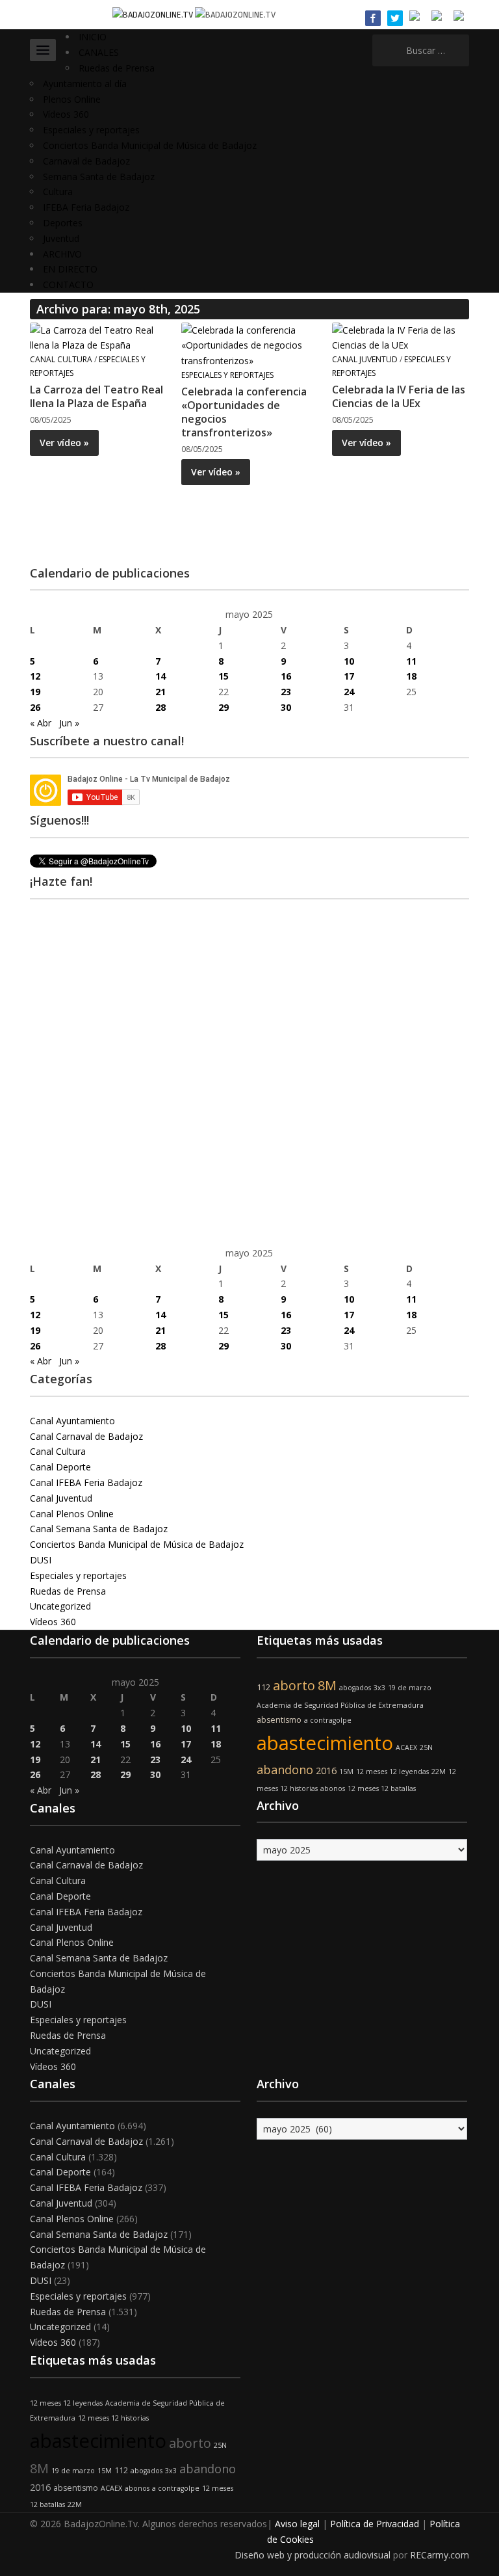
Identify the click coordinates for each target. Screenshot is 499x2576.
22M (439, 1772)
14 (160, 676)
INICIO (93, 37)
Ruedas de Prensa (117, 68)
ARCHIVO (62, 254)
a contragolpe (328, 1720)
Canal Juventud (365, 359)
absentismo (279, 1720)
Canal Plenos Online (72, 1514)
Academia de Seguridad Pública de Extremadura (340, 1705)
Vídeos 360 (66, 114)
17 (349, 676)
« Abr (41, 723)
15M (346, 1772)
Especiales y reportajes (91, 130)
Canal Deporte (60, 1467)
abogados (355, 1688)
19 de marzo (410, 1688)
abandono (285, 1770)
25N (426, 1747)
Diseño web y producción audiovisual (313, 2555)
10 (349, 661)
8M (327, 1685)
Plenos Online (72, 99)
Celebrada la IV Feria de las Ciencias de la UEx (399, 396)
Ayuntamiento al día (85, 84)
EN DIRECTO (70, 269)
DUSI (41, 1560)
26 (35, 707)
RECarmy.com (440, 2555)
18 (411, 676)
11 (411, 661)
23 (286, 692)
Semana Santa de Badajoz (99, 177)
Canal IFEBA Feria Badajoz (86, 1482)
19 (35, 692)
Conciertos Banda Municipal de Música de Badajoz (150, 145)
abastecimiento (325, 1743)
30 (286, 707)
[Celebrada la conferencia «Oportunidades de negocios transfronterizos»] (249, 344)
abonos (333, 1788)
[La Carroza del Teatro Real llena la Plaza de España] (98, 337)
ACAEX (406, 1747)
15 (224, 676)
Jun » (69, 723)
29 (224, 707)
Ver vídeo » (64, 443)
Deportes (63, 223)
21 (160, 692)
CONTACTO (68, 285)
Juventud (61, 238)
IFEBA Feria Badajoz (86, 207)
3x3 (379, 1688)
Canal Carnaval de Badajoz (86, 1436)
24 (349, 692)
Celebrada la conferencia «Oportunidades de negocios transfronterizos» (244, 412)
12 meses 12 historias (113, 2418)
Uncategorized (60, 1606)
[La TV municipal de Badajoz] (154, 14)
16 (286, 676)
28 (160, 707)
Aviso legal (297, 2524)
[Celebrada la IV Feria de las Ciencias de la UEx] (400, 337)
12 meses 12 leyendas (392, 1772)
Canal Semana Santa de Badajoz (99, 1529)
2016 (326, 1771)
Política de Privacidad (375, 2524)
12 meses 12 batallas (382, 1788)
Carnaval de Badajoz (86, 161)
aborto (294, 1685)
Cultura (58, 192)
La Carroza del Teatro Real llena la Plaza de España (96, 396)
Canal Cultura (61, 359)
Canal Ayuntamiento (72, 1421)
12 (35, 676)
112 (263, 1687)
